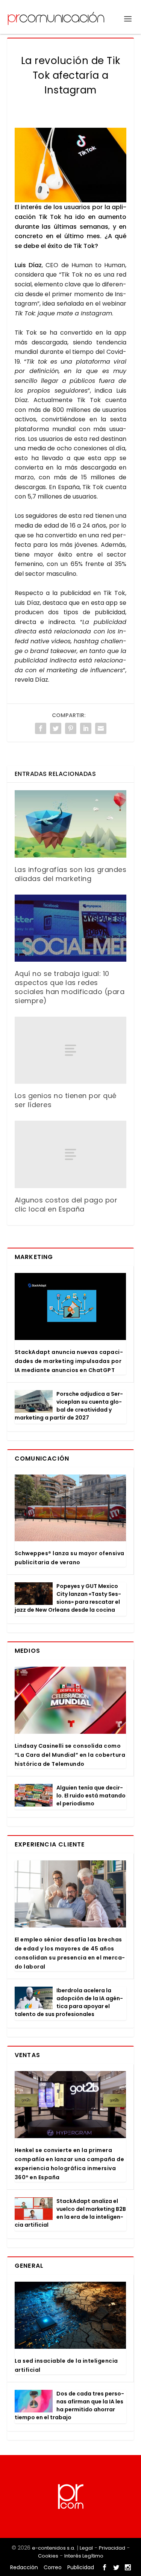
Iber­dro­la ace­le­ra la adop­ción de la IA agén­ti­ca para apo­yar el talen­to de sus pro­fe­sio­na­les (69, 2002)
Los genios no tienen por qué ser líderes (66, 1100)
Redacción (24, 2567)
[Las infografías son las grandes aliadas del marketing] (71, 824)
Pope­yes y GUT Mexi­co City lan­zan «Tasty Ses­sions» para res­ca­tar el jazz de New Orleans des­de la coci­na (68, 1598)
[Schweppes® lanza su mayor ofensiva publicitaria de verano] (70, 1508)
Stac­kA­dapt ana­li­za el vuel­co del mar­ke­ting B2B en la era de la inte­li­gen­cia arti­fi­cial (70, 2213)
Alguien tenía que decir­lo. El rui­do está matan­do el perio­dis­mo (91, 1796)
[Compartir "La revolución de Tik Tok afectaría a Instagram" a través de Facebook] (41, 728)
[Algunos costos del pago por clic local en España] (71, 1154)
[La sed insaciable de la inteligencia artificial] (70, 2315)
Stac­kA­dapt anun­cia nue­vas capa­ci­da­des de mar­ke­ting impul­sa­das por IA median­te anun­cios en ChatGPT (69, 1361)
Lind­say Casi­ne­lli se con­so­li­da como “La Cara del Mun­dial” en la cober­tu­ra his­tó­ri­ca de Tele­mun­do (70, 1755)
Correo (53, 2567)
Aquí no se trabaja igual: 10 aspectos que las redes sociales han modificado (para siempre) (70, 987)
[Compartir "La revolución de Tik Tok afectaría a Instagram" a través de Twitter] (56, 728)
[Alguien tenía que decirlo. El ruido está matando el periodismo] (34, 1795)
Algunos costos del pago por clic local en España (66, 1205)
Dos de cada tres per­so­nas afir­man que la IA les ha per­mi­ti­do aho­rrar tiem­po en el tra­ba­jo (69, 2405)
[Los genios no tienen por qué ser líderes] (71, 1050)
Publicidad (81, 2567)
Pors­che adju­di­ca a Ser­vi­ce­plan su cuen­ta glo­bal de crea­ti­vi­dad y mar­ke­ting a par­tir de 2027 (69, 1406)
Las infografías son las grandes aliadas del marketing (71, 874)
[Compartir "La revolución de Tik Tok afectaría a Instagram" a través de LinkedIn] (86, 728)
